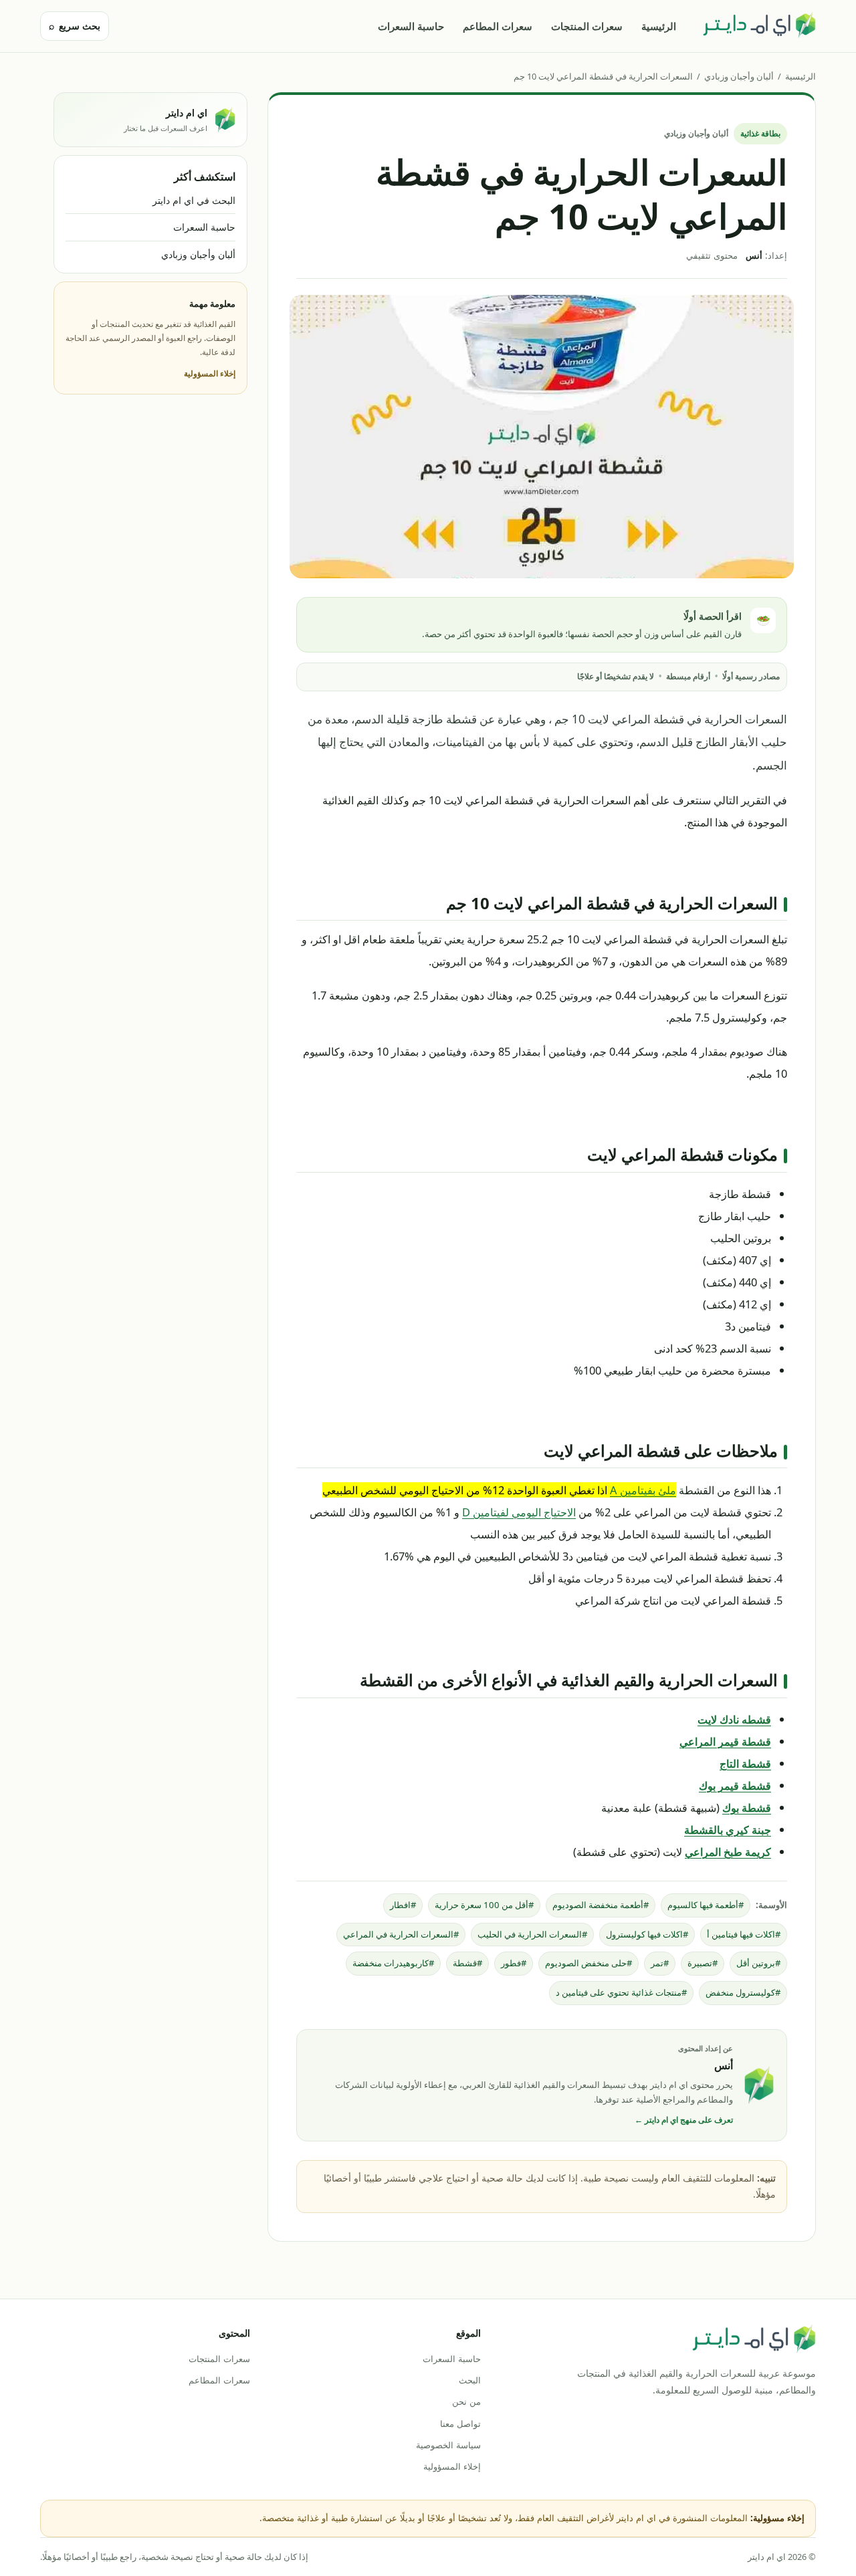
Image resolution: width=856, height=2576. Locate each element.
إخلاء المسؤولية (210, 373)
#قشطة (467, 1963)
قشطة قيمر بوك (735, 1785)
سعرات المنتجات (587, 26)
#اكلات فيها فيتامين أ (744, 1934)
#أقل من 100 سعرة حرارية (484, 1905)
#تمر (660, 1963)
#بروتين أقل (758, 1963)
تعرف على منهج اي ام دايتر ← (684, 2120)
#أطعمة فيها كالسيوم (706, 1905)
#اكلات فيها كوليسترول (647, 1934)
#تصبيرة (703, 1963)
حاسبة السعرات (411, 26)
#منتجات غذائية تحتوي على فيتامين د (621, 1992)
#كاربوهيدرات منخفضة (393, 1963)
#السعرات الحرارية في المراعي (401, 1934)
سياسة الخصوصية (448, 2445)
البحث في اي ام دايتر (194, 200)
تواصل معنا (460, 2424)
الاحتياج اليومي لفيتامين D (519, 1512)
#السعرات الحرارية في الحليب (532, 1934)
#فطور (514, 1963)
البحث (469, 2380)
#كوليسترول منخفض (743, 1992)
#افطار (403, 1905)
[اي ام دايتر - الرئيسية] (759, 26)
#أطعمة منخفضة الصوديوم (601, 1905)
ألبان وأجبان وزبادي (739, 76)
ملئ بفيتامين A (643, 1490)
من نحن (466, 2402)
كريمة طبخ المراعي (728, 1852)
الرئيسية (659, 26)
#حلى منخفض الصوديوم (588, 1963)
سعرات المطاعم (498, 26)
